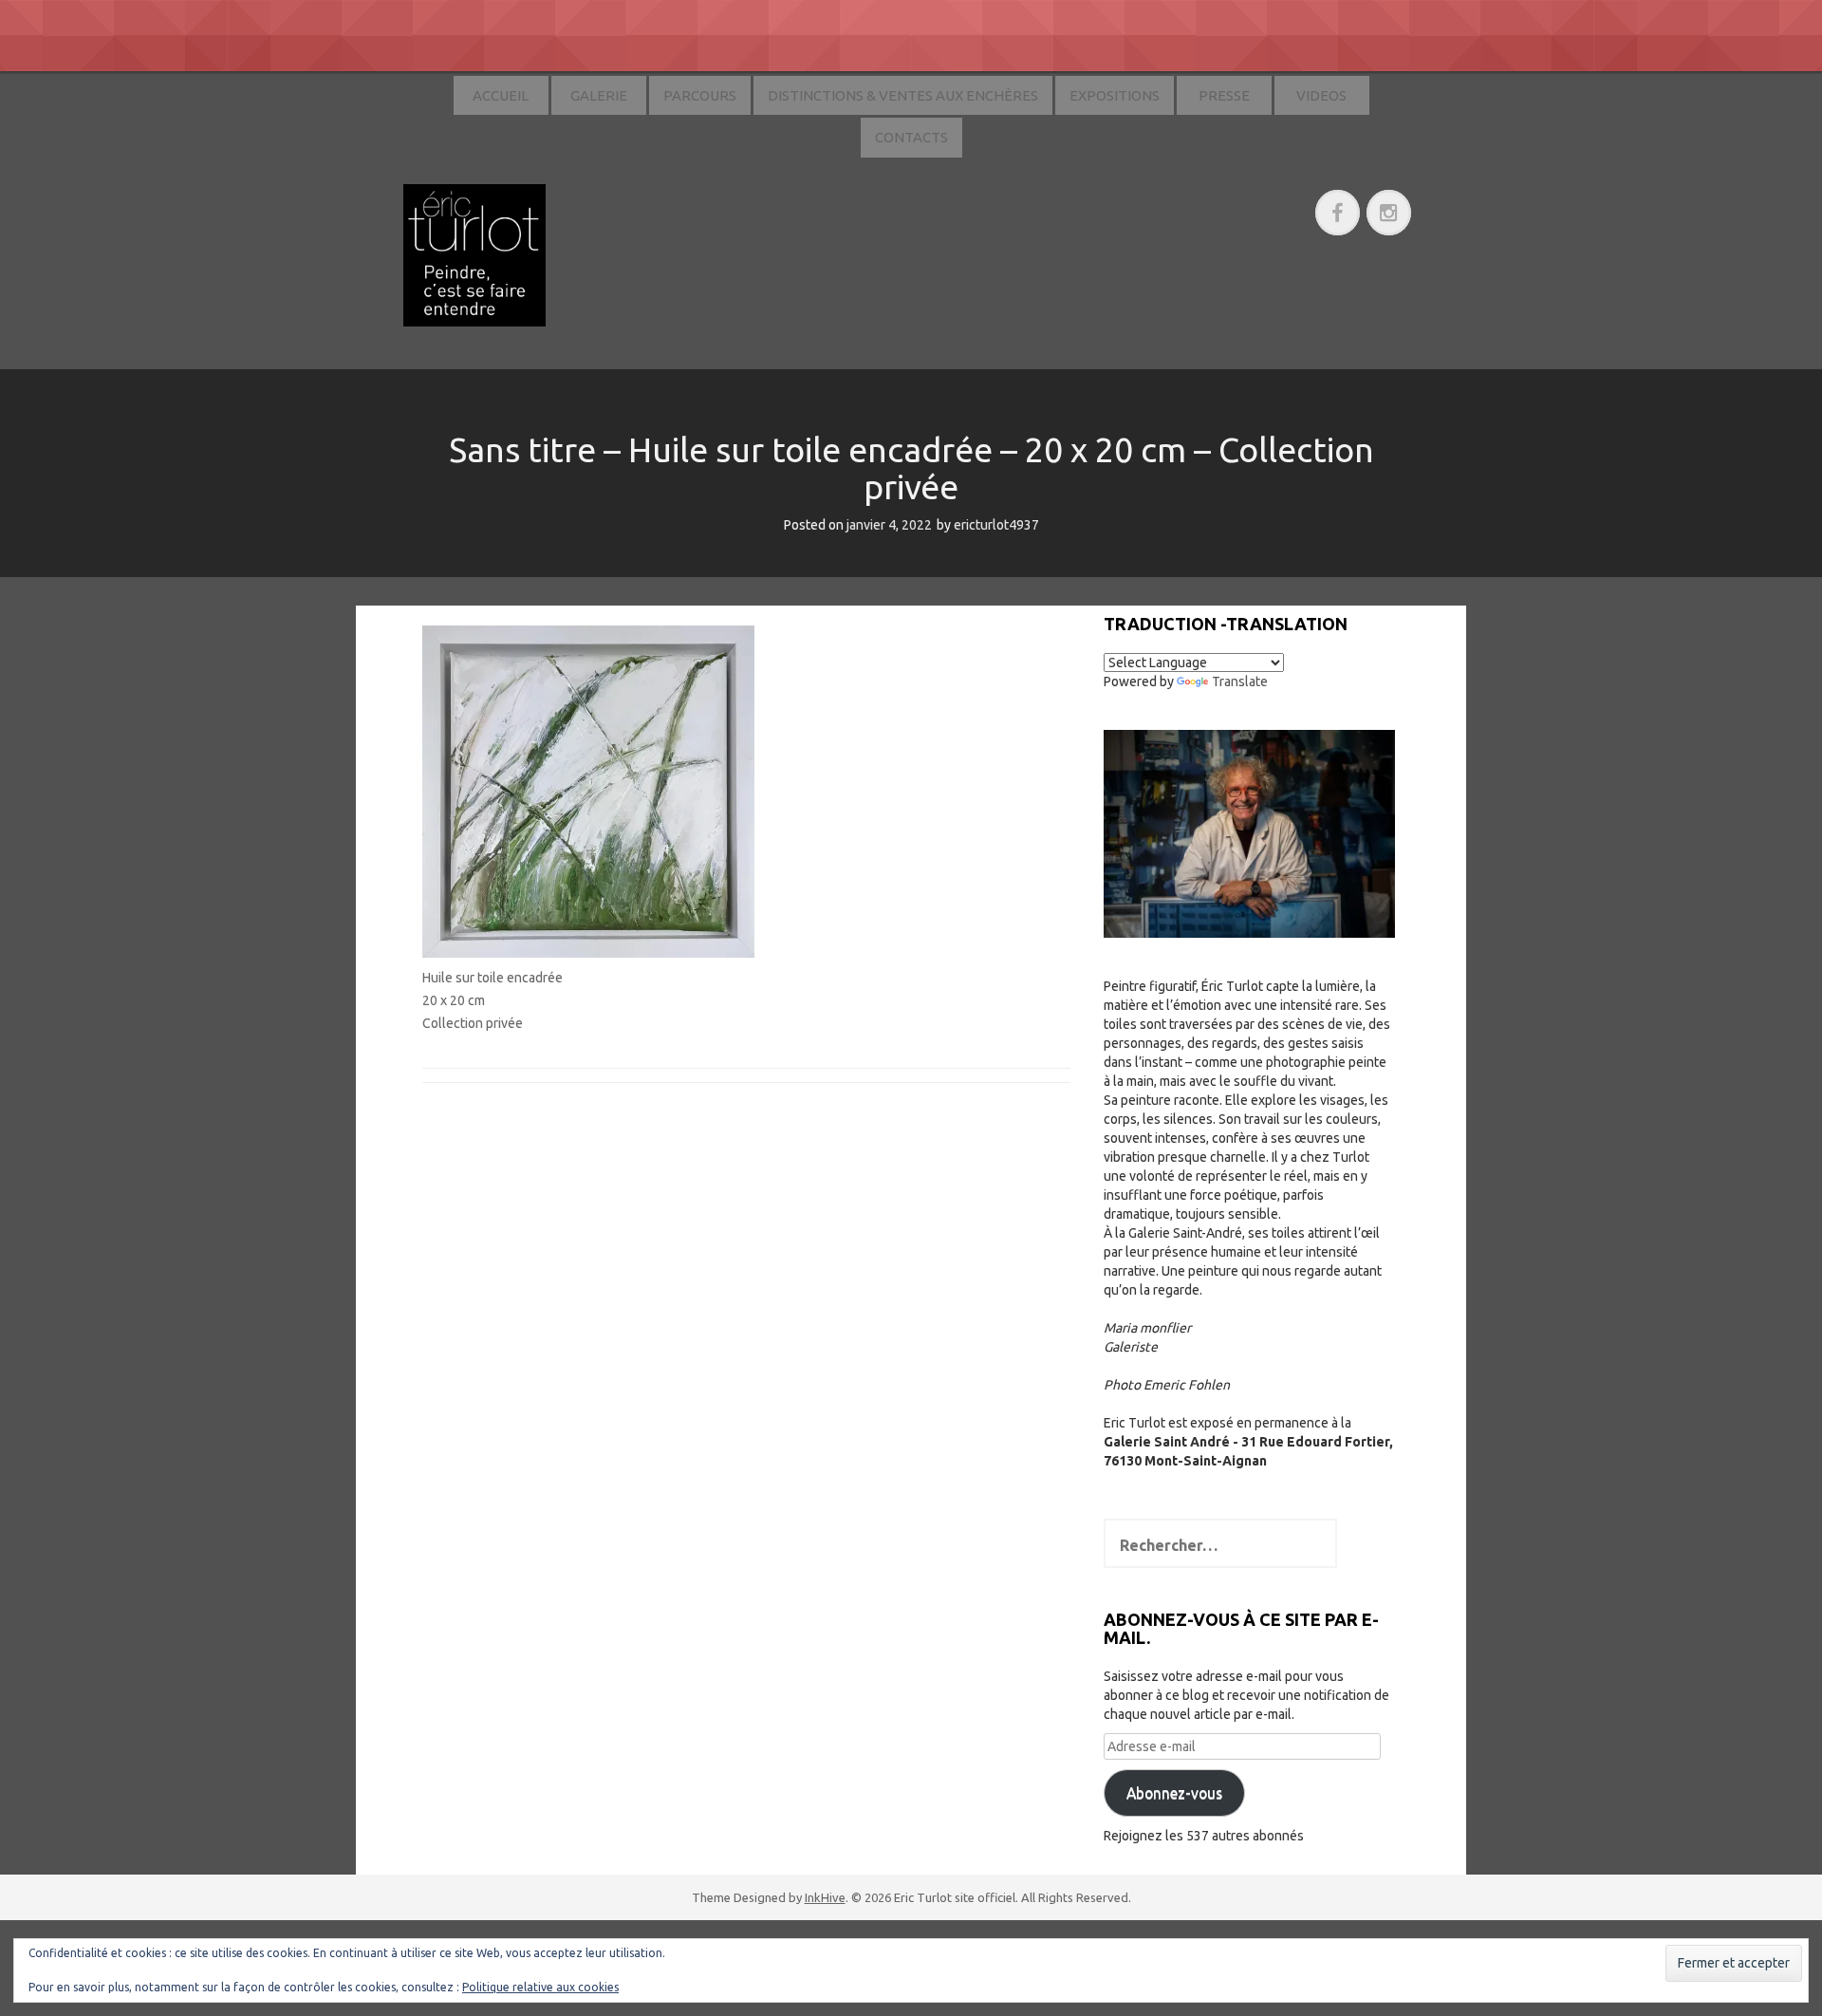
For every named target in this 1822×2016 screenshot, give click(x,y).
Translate (1240, 681)
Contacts (911, 137)
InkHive (825, 1897)
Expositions (1115, 95)
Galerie (599, 95)
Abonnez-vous (1174, 1793)
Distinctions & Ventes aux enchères (903, 95)
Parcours (700, 95)
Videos (1321, 95)
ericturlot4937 (996, 525)
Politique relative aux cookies (540, 1987)
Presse (1224, 95)
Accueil (501, 95)
